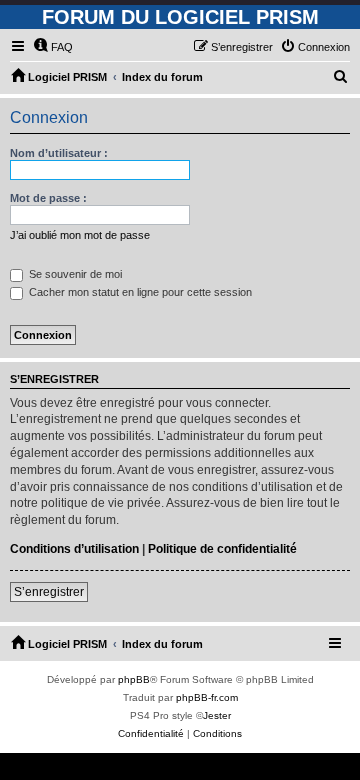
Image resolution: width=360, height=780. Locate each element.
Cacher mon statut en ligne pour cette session (139, 292)
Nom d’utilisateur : (59, 153)
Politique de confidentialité (222, 549)
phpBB (134, 679)
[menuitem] (53, 47)
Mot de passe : (48, 198)
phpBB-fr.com (207, 697)
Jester (217, 715)
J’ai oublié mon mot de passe (80, 235)
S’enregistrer (49, 592)
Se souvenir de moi (74, 274)
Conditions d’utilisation (74, 549)
